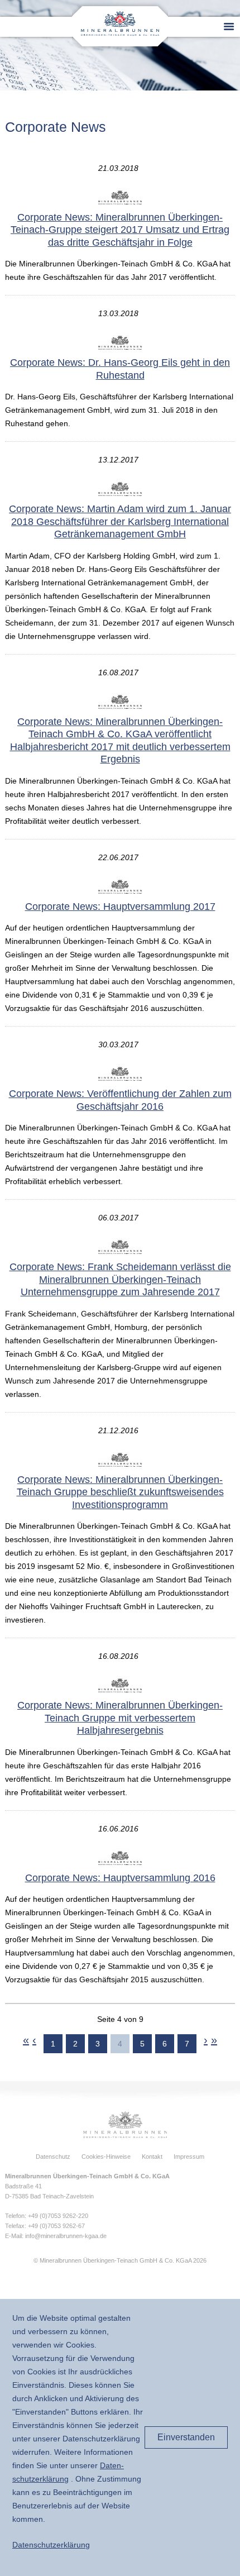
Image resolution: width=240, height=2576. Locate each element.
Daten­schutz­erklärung (51, 2545)
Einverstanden (186, 2437)
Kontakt (152, 2157)
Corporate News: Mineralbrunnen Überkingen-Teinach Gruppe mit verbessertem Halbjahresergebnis (120, 1718)
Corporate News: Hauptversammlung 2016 (120, 1878)
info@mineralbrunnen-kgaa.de (66, 2236)
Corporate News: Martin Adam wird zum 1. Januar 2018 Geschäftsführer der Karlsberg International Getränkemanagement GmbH (120, 521)
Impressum (189, 2157)
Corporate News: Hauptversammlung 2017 (120, 907)
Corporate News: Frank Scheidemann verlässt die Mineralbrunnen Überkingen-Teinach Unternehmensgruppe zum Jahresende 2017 (120, 1279)
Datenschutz (53, 2157)
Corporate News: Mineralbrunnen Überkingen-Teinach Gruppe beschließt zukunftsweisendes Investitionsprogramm (120, 1492)
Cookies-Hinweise (106, 2157)
